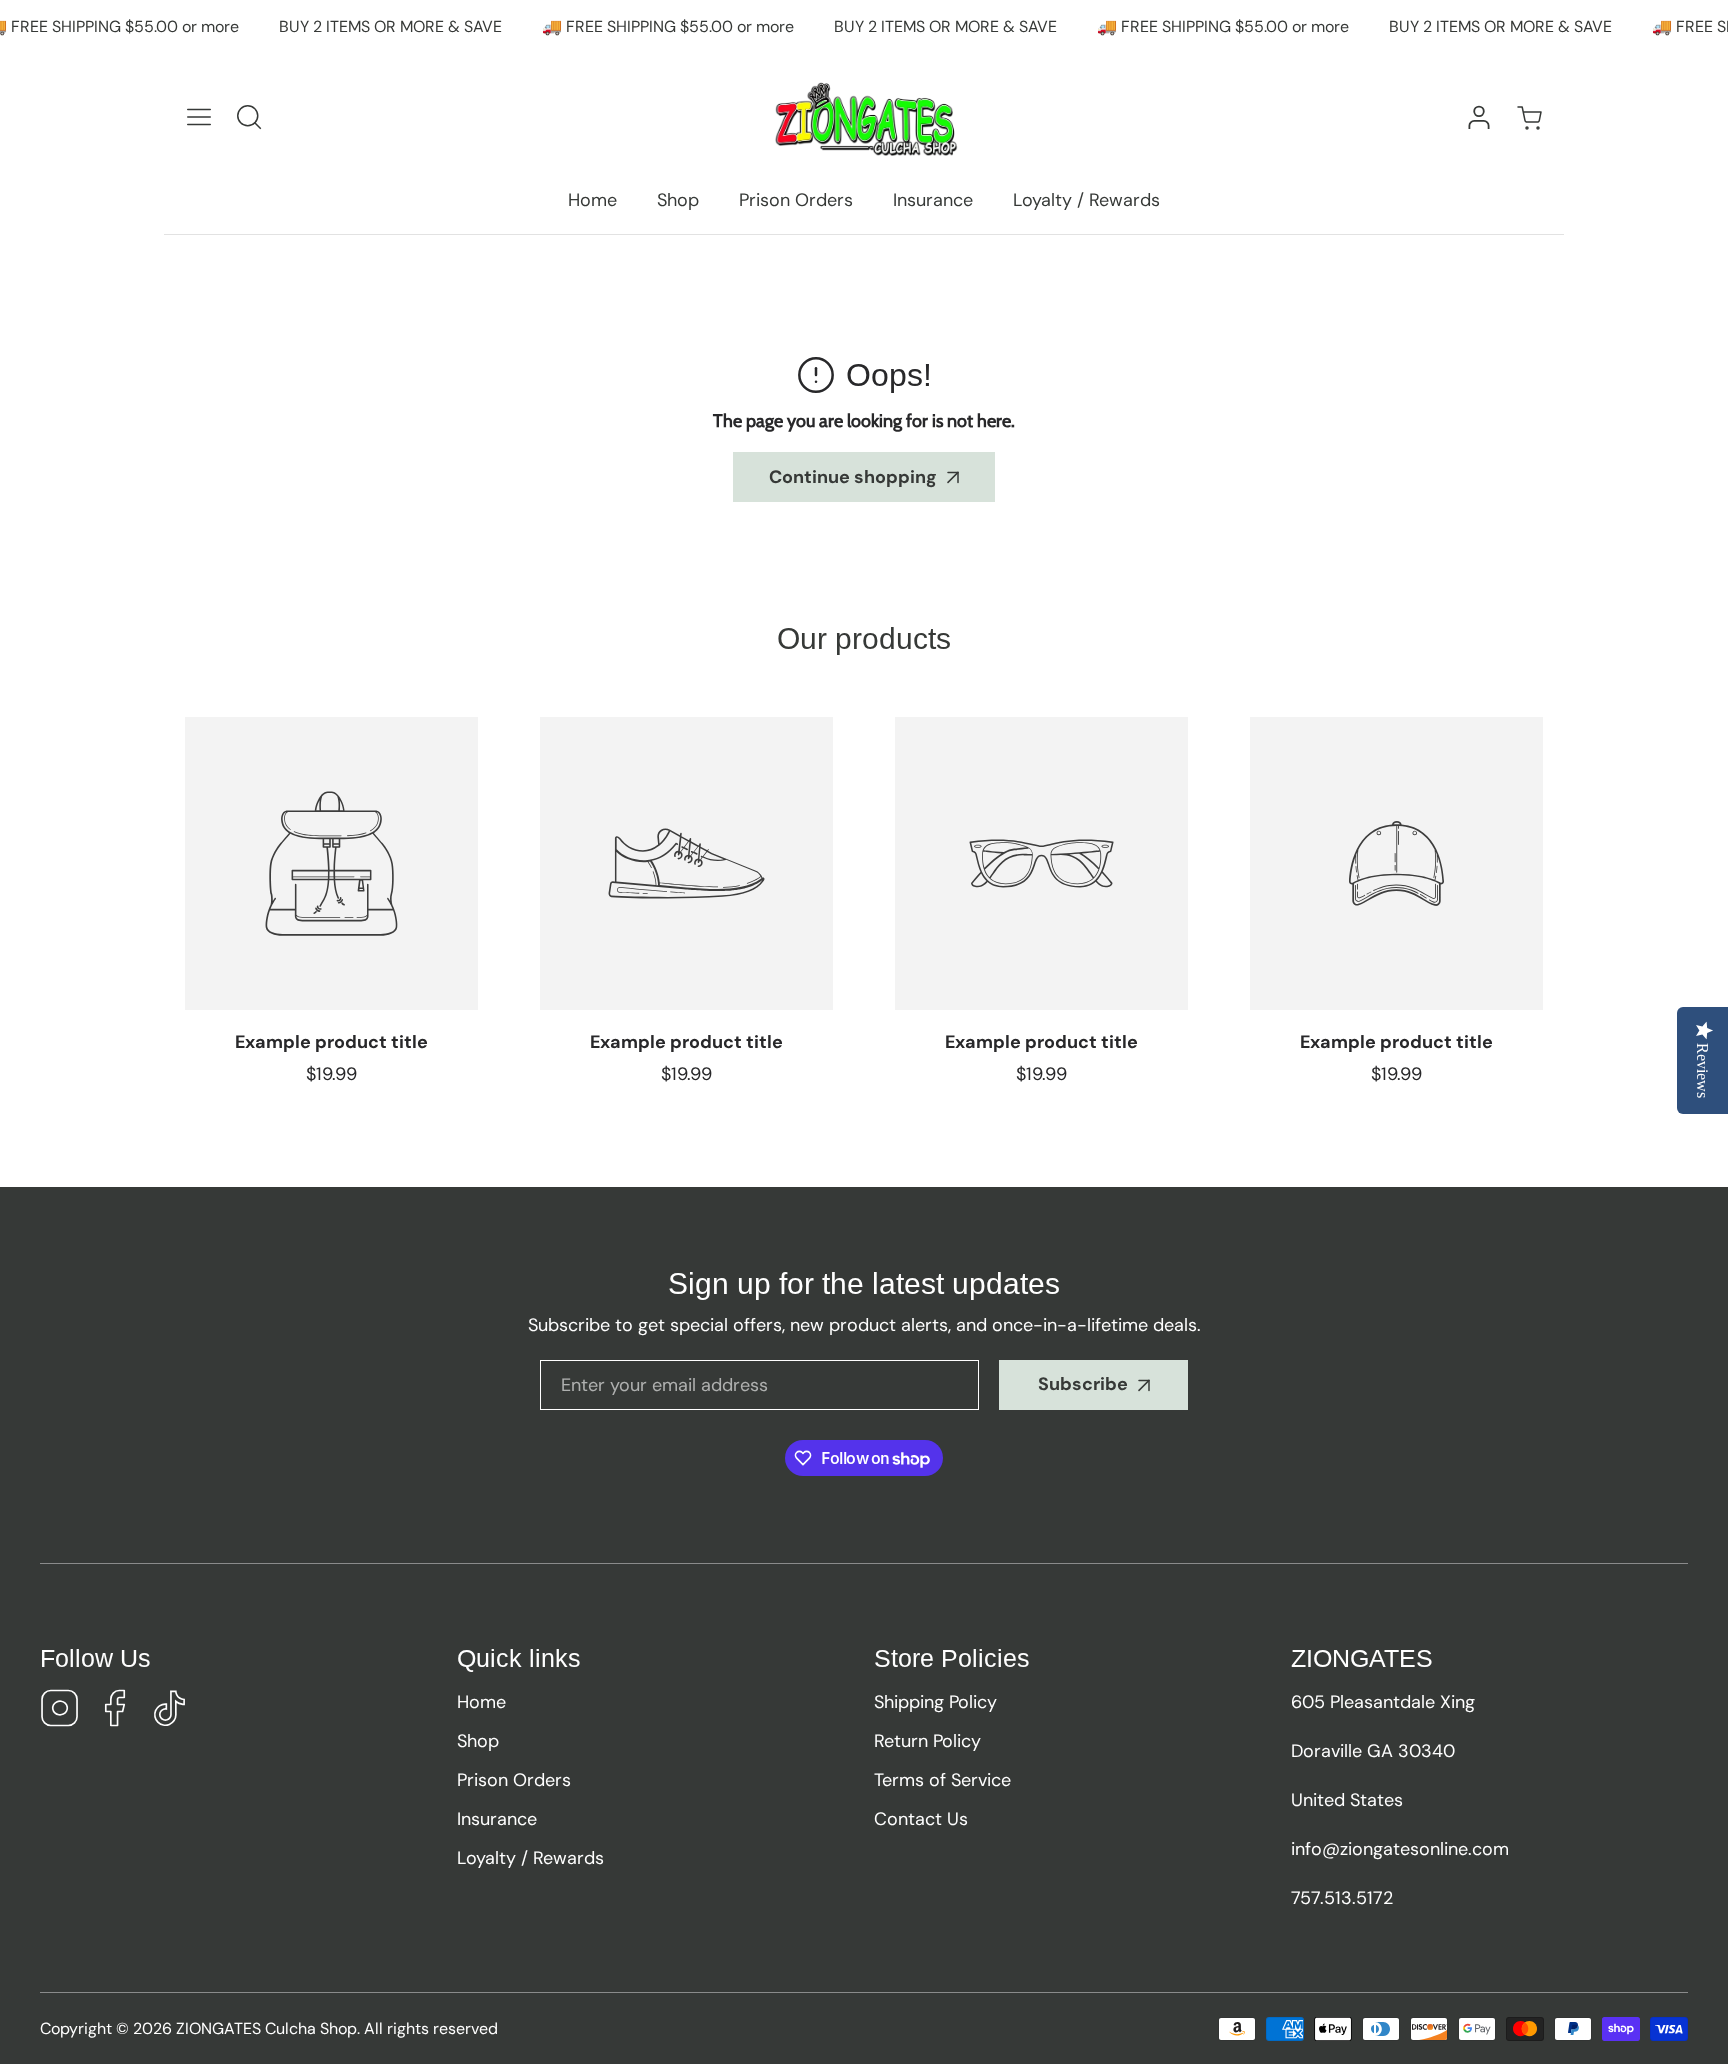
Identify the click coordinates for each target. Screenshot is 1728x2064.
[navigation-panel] (199, 117)
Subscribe (1083, 1384)
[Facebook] (115, 1711)
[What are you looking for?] (249, 117)
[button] (1529, 117)
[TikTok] (170, 1711)
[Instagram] (60, 1711)
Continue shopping (853, 477)
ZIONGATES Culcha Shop (266, 2028)
